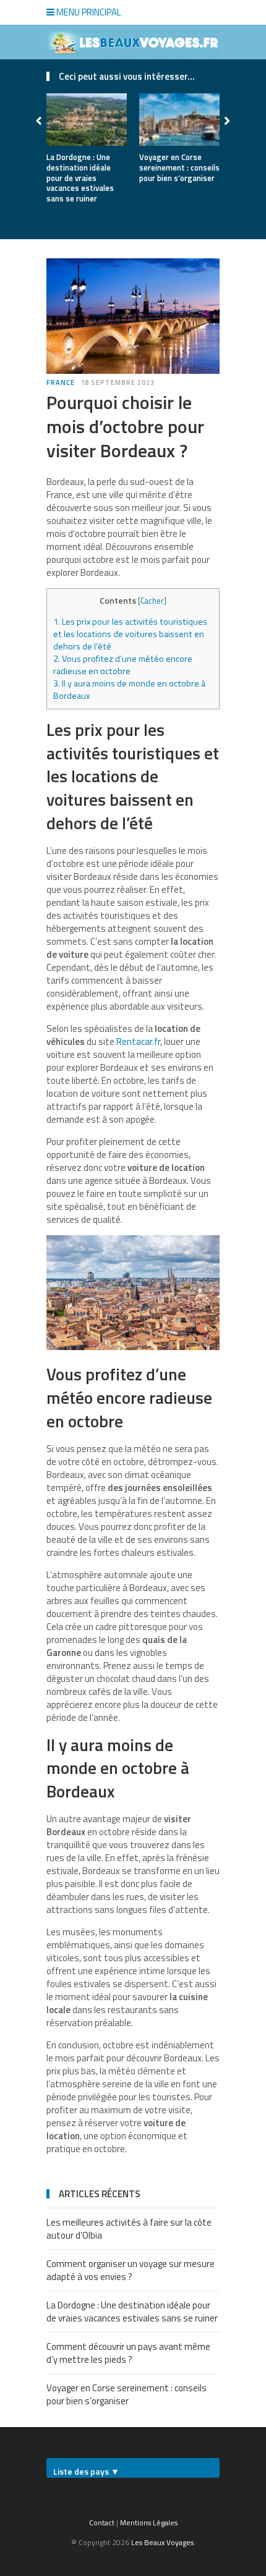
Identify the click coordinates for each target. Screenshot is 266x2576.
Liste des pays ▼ (86, 2471)
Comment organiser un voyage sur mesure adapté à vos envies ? (131, 2270)
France (61, 382)
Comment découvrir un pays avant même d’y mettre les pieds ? (128, 2353)
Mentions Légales (149, 2523)
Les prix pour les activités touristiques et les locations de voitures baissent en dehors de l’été (130, 634)
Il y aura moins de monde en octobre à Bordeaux (129, 690)
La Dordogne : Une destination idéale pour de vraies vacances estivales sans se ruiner (80, 178)
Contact (102, 2523)
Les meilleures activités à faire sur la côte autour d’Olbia (129, 2229)
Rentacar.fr (138, 1041)
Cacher (152, 601)
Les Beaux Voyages (162, 2542)
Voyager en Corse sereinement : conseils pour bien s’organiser (179, 167)
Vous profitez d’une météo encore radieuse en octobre (123, 665)
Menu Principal (88, 12)
